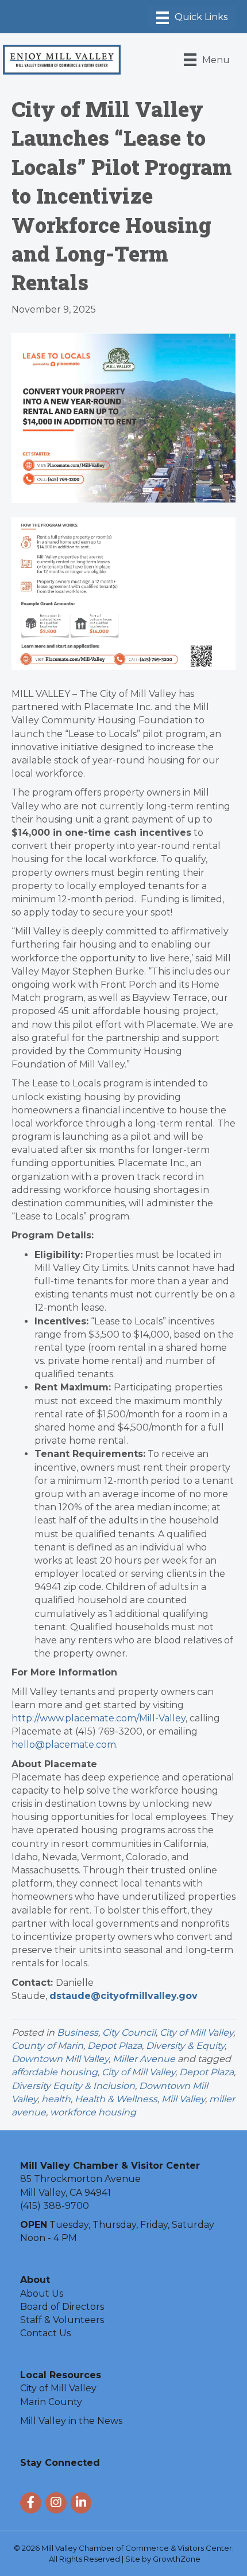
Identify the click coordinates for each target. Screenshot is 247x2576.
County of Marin (47, 2046)
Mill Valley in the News (71, 2421)
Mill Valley (183, 2099)
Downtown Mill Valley (60, 2059)
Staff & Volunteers (62, 2320)
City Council (129, 2033)
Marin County (51, 2402)
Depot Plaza (115, 2046)
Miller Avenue (144, 2059)
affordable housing (55, 2072)
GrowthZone (177, 2559)
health (56, 2099)
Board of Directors (62, 2307)
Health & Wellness (116, 2099)
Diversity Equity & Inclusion (73, 2086)
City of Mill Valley (196, 2033)
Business (78, 2033)
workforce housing (93, 2112)
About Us (42, 2294)
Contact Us (45, 2333)
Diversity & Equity (185, 2046)
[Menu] (192, 18)
